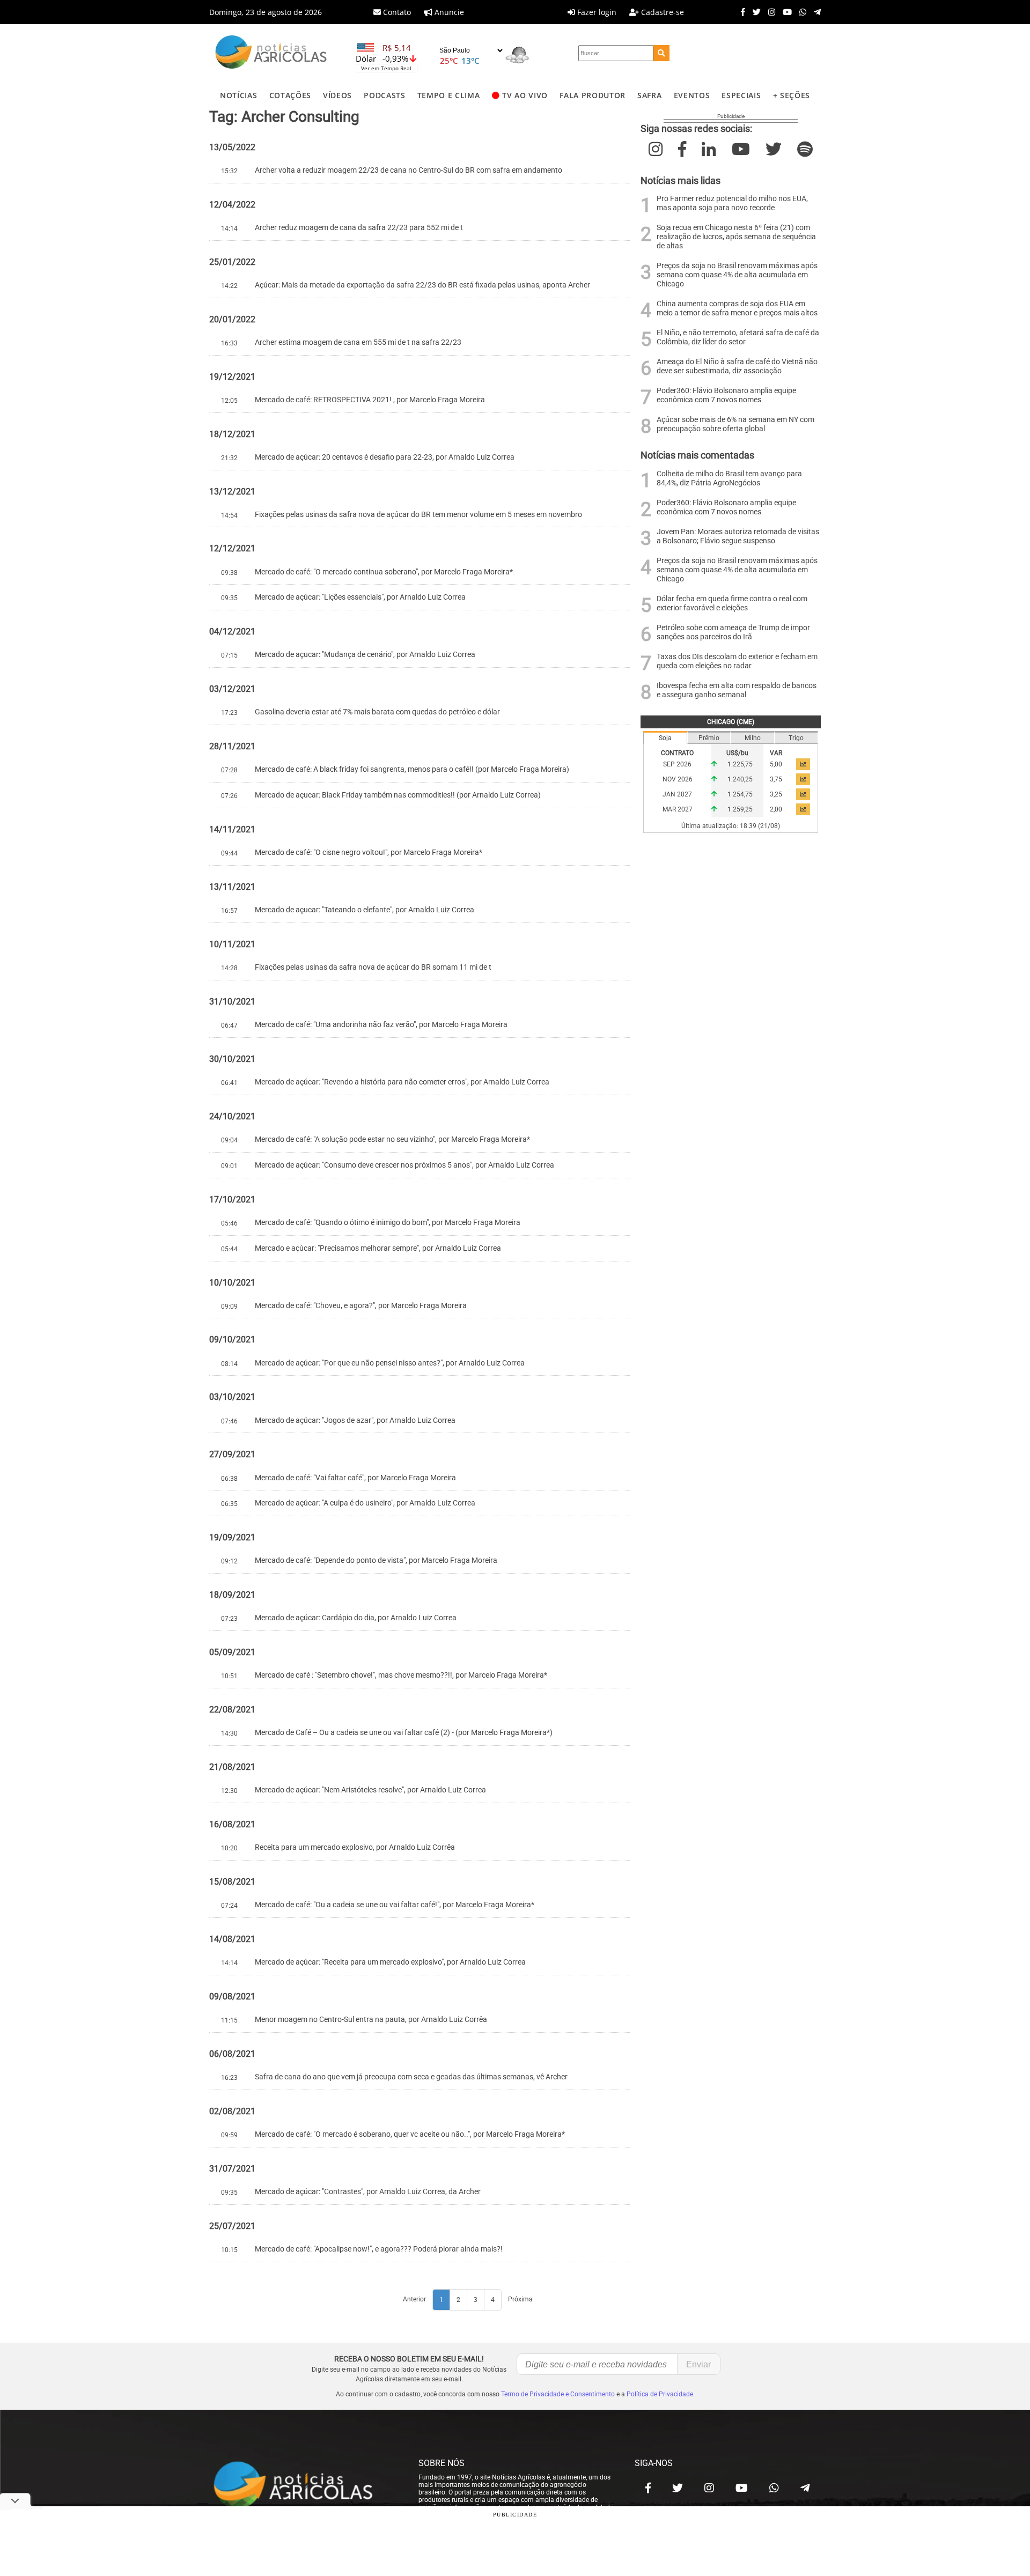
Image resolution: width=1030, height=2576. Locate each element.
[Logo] (271, 53)
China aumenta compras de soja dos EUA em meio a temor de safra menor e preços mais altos (737, 308)
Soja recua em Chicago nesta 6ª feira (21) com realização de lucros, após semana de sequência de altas (736, 237)
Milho (753, 738)
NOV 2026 (678, 779)
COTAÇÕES (290, 95)
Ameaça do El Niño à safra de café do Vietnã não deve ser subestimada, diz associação (737, 366)
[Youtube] (785, 12)
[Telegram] (815, 12)
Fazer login (596, 12)
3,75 (776, 779)
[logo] (303, 2485)
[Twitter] (754, 12)
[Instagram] (769, 12)
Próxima (520, 2299)
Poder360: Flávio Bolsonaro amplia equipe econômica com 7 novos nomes (726, 395)
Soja (665, 738)
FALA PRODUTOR (593, 95)
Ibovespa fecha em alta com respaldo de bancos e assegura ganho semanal (737, 690)
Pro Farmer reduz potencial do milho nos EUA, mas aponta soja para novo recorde (732, 203)
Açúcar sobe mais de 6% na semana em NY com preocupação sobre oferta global (735, 424)
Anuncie (448, 12)
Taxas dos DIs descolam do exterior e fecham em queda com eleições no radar (737, 661)
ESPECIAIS (741, 95)
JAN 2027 (677, 794)
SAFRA (649, 95)
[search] (661, 53)
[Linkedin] (709, 149)
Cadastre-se (661, 12)
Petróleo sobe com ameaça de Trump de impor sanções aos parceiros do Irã (733, 632)
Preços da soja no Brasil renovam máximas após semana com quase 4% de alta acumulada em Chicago (737, 275)
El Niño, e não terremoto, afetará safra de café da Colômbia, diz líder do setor (738, 337)
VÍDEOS (337, 95)
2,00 (776, 809)
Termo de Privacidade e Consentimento (558, 2394)
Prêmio (709, 738)
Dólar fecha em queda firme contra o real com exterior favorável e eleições (732, 603)
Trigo (796, 738)
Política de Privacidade (660, 2394)
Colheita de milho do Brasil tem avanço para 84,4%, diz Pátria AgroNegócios (729, 478)
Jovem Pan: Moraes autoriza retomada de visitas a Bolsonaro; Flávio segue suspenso (738, 536)
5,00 (776, 764)
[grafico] (803, 764)
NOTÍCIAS (238, 95)
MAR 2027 (678, 809)
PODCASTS (384, 95)
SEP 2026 (677, 764)
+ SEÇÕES (792, 95)
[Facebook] (740, 12)
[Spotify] (805, 149)
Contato (396, 12)
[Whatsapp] (800, 12)
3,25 (776, 794)
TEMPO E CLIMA (449, 95)
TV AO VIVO (525, 95)
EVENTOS (692, 95)
